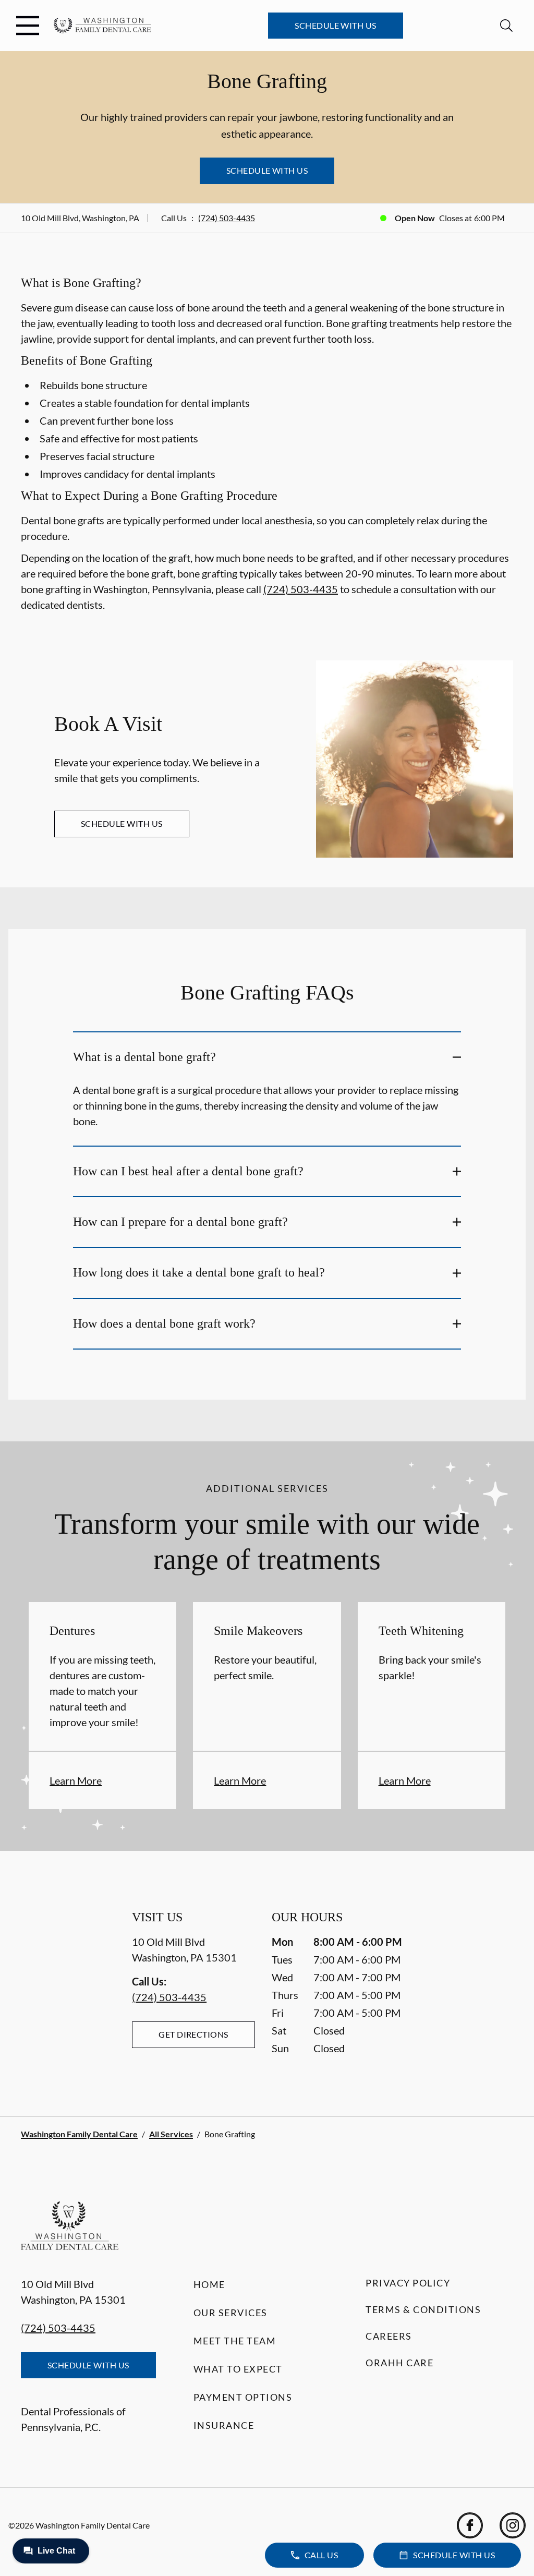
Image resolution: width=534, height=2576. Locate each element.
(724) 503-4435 (227, 218)
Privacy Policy (408, 2283)
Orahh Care (399, 2363)
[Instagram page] (513, 2525)
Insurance (224, 2425)
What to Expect (238, 2369)
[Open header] (28, 26)
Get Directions (193, 2034)
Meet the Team (235, 2341)
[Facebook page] (470, 2525)
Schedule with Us (336, 25)
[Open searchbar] (506, 26)
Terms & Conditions (423, 2309)
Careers (389, 2336)
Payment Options (243, 2397)
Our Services (230, 2313)
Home (209, 2284)
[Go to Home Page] (102, 26)
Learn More (76, 1780)
